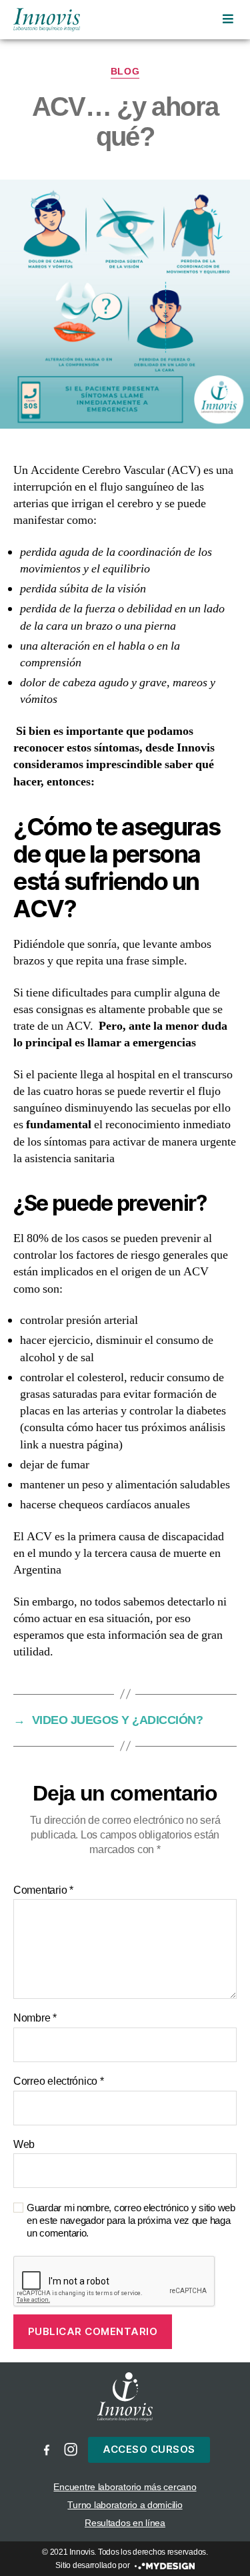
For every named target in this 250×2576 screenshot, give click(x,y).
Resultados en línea (125, 2523)
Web (24, 2144)
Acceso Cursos (149, 2449)
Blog (125, 71)
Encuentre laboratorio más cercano (125, 2487)
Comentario (43, 1890)
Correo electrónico (59, 2081)
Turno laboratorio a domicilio (125, 2505)
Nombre (35, 2018)
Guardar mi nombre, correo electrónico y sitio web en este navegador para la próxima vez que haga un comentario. (131, 2220)
